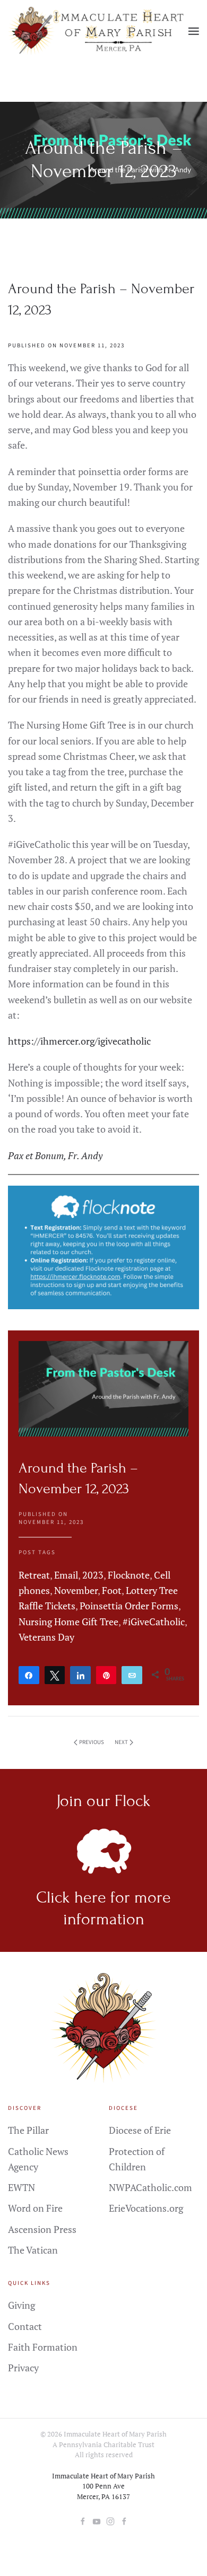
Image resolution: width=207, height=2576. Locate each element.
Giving (21, 2305)
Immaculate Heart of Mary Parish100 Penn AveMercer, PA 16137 (103, 2486)
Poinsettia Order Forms (129, 1606)
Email (66, 1575)
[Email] (132, 1675)
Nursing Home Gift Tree (68, 1622)
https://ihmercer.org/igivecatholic (79, 1041)
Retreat (34, 1575)
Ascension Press (42, 2229)
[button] (194, 31)
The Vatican (33, 2250)
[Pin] (106, 1675)
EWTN (21, 2187)
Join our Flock (103, 1801)
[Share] (29, 1675)
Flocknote (129, 1575)
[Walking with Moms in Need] (124, 2520)
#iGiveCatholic (154, 1622)
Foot (112, 1590)
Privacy (23, 2368)
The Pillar (28, 2130)
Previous (92, 1742)
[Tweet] (55, 1675)
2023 (93, 1575)
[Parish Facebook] (83, 2520)
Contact (25, 2326)
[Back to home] (98, 31)
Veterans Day (46, 1637)
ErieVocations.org (146, 2208)
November (76, 1590)
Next (121, 1742)
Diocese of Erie (140, 2130)
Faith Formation (43, 2347)
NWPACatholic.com (150, 2187)
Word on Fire (35, 2208)
